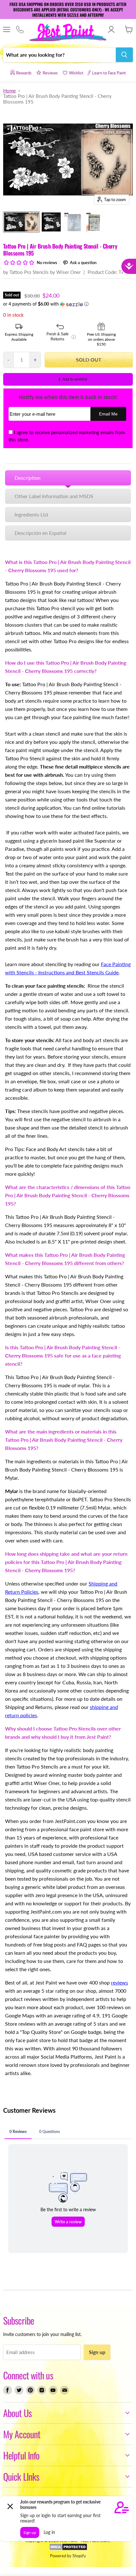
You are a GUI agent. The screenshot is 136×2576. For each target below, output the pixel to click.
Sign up (97, 2352)
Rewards (24, 73)
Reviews (50, 73)
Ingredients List (31, 514)
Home (9, 91)
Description (28, 478)
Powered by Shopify (68, 2556)
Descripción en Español (40, 533)
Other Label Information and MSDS (54, 496)
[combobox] (59, 55)
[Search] (124, 55)
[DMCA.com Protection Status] (68, 2549)
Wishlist (76, 73)
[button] (68, 304)
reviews (120, 1982)
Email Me (108, 414)
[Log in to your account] (111, 29)
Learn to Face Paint (109, 73)
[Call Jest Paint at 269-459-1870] (20, 30)
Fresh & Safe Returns (61, 337)
